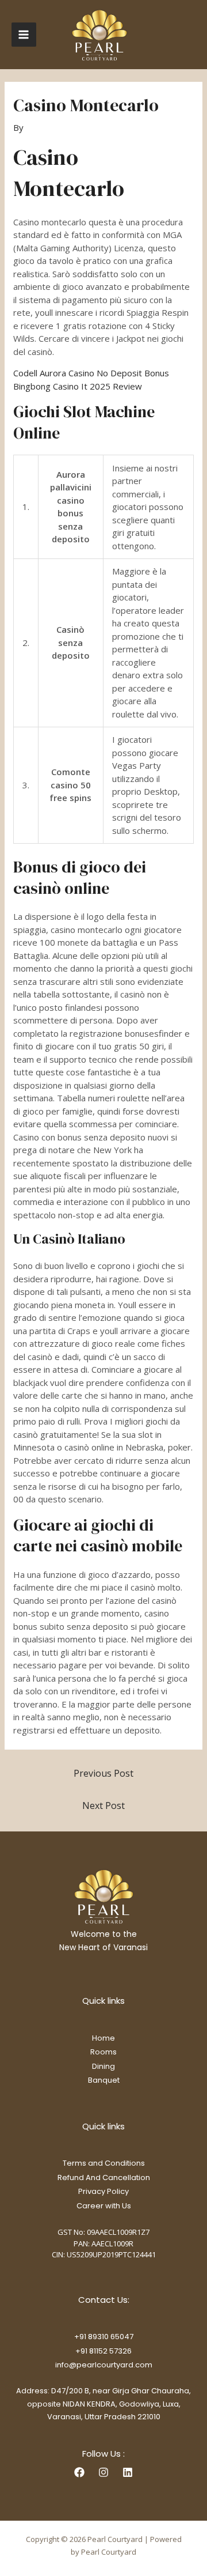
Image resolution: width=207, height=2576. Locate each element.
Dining (103, 2066)
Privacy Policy (103, 2191)
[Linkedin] (128, 2472)
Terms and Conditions (104, 2163)
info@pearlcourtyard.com (104, 2365)
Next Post (103, 1806)
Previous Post (103, 1773)
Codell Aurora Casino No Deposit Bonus (91, 373)
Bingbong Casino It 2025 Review (78, 386)
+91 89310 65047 (104, 2337)
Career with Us (104, 2206)
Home (103, 2038)
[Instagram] (103, 2472)
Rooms (103, 2052)
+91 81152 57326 (103, 2351)
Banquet (104, 2080)
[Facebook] (79, 2472)
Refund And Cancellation (104, 2177)
